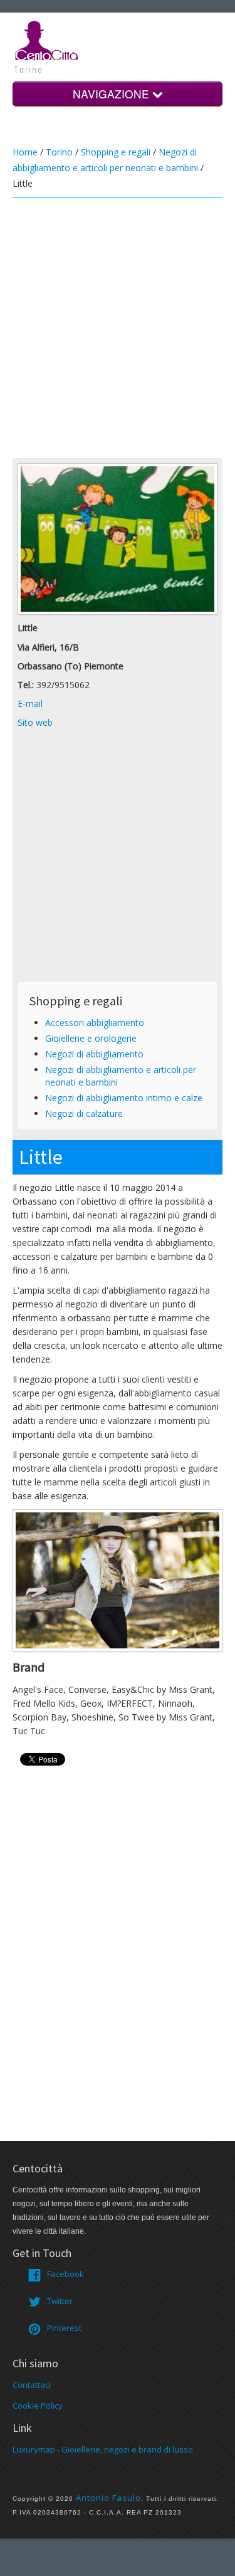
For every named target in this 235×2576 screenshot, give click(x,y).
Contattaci (32, 2385)
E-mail (30, 704)
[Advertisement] (118, 328)
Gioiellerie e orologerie (91, 1038)
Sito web (35, 722)
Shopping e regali (116, 152)
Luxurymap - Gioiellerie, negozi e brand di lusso (103, 2449)
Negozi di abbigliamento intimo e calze (124, 1098)
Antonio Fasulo (108, 2498)
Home (25, 152)
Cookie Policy (38, 2406)
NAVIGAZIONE (112, 94)
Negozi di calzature (84, 1113)
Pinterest (64, 2328)
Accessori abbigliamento (95, 1023)
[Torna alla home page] (47, 39)
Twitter (60, 2301)
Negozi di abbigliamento (94, 1054)
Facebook (65, 2274)
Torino (59, 152)
